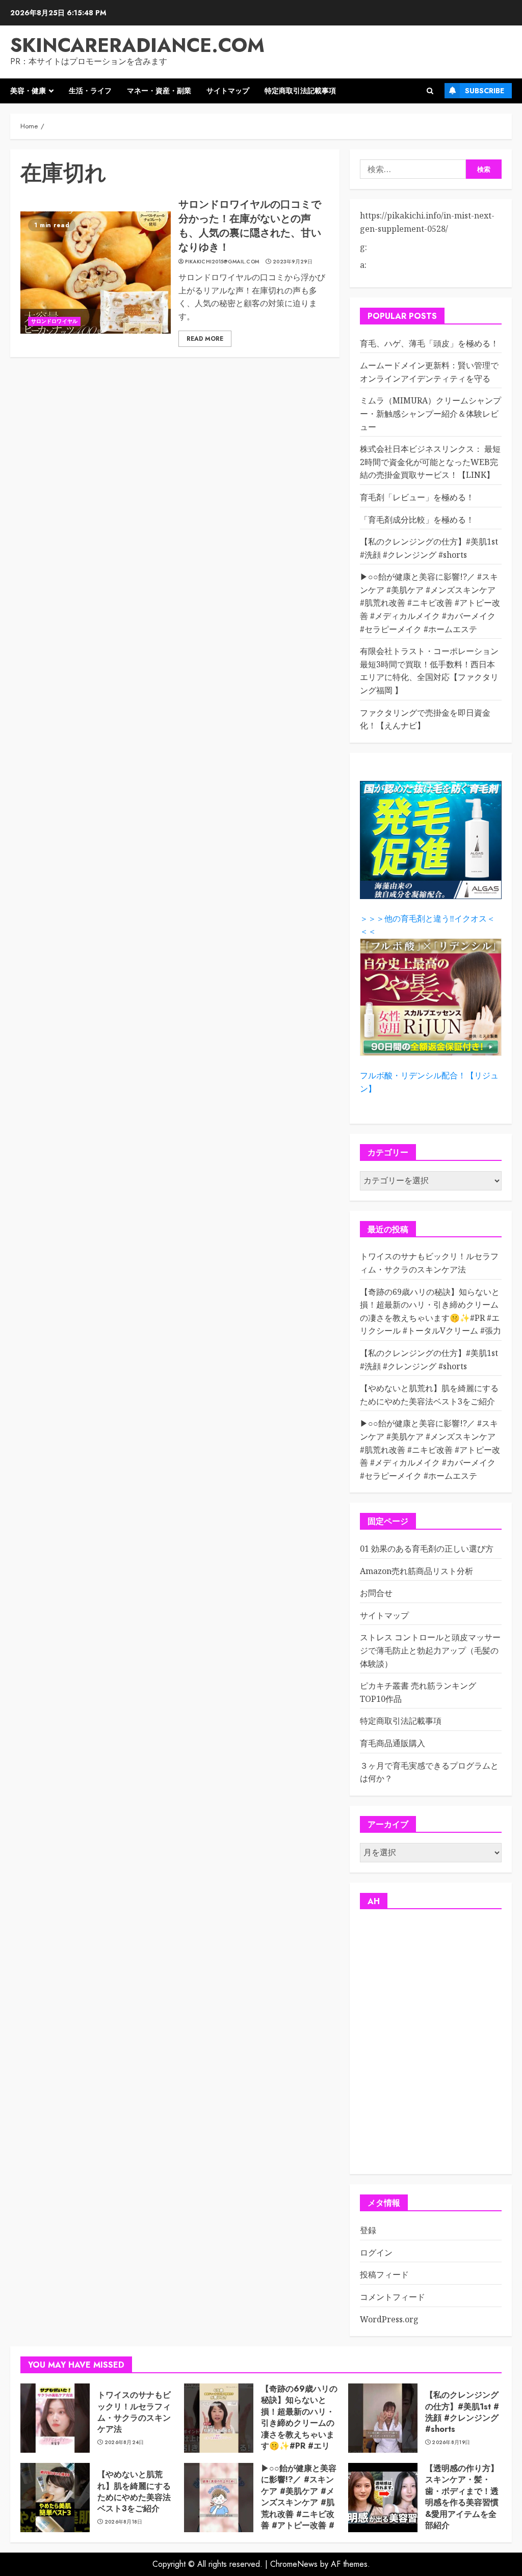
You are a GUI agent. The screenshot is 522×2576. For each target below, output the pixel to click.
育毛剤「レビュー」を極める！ (417, 497)
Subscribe (485, 91)
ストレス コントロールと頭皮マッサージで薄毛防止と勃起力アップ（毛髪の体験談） (430, 1650)
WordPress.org (389, 2319)
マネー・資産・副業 (159, 91)
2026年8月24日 (124, 2443)
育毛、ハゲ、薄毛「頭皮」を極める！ (429, 343)
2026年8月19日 (451, 2443)
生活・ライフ (90, 91)
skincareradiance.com (137, 45)
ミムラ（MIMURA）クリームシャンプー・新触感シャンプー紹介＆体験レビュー (430, 413)
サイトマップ (228, 91)
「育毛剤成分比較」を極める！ (417, 520)
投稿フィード (384, 2274)
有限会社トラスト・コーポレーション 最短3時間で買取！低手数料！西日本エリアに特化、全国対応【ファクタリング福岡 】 (429, 671)
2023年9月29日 (293, 262)
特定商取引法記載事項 (300, 91)
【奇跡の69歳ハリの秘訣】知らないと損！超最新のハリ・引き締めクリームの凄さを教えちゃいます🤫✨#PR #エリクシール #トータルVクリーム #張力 (299, 2429)
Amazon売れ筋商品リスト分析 (416, 1571)
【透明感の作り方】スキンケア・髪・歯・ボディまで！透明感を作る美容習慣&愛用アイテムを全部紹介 (462, 2497)
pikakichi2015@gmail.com (222, 262)
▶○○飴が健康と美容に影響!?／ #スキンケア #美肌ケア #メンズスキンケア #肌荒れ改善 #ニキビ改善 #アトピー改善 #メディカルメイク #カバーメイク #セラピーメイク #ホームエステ (430, 603)
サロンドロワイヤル (54, 321)
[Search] (430, 91)
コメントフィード (393, 2297)
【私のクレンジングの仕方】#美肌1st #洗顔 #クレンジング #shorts (462, 2412)
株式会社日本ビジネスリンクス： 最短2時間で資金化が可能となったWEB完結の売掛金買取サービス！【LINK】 (430, 462)
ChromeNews (294, 2564)
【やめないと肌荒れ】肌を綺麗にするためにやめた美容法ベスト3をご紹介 (134, 2491)
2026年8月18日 (124, 2522)
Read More (205, 339)
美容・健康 (28, 91)
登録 (368, 2230)
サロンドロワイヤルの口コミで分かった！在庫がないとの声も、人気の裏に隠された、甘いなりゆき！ (250, 226)
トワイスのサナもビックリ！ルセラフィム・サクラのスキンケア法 (134, 2412)
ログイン (376, 2253)
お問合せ (376, 1593)
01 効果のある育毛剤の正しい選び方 (427, 1549)
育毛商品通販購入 (393, 1743)
